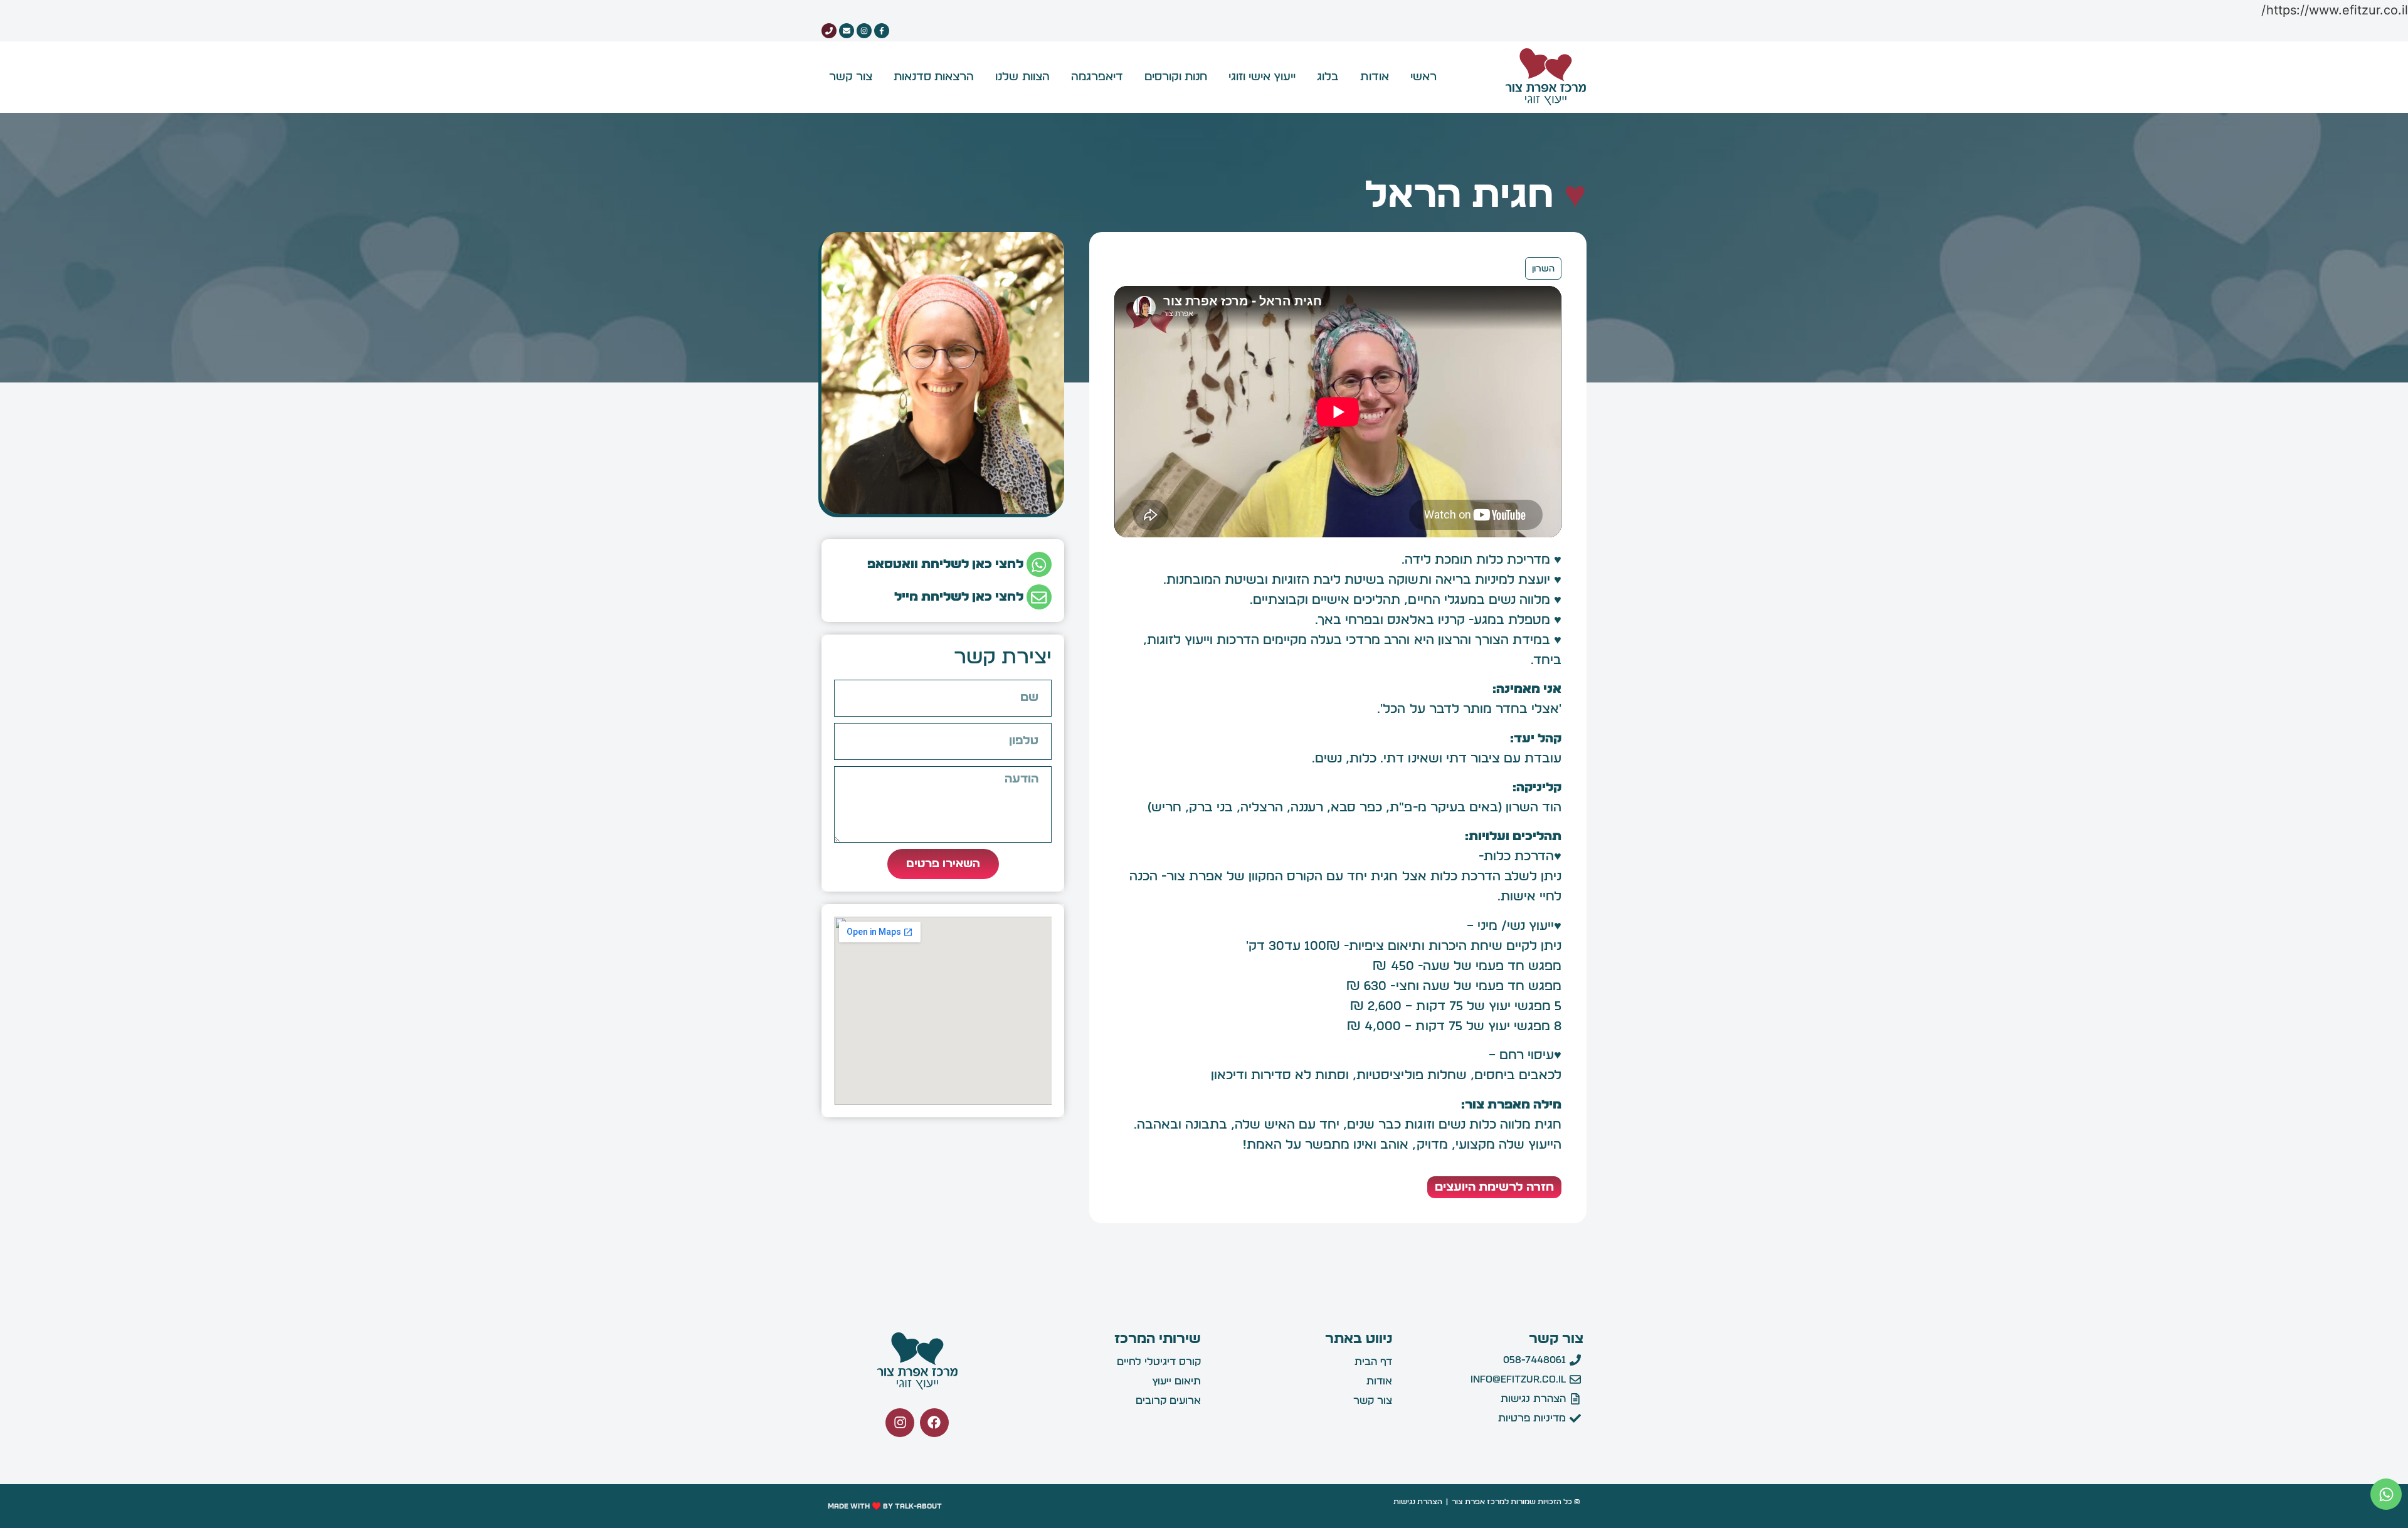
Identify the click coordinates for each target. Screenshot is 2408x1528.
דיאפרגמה (1097, 77)
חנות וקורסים (1176, 77)
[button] (2386, 1494)
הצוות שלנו (1022, 77)
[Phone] (829, 31)
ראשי (1423, 77)
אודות (1374, 77)
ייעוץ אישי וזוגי (1262, 77)
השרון (1543, 269)
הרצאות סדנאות (934, 77)
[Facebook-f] (882, 31)
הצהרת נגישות (1418, 1502)
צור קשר (851, 77)
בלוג (1328, 77)
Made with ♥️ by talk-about (885, 1506)
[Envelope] (847, 31)
